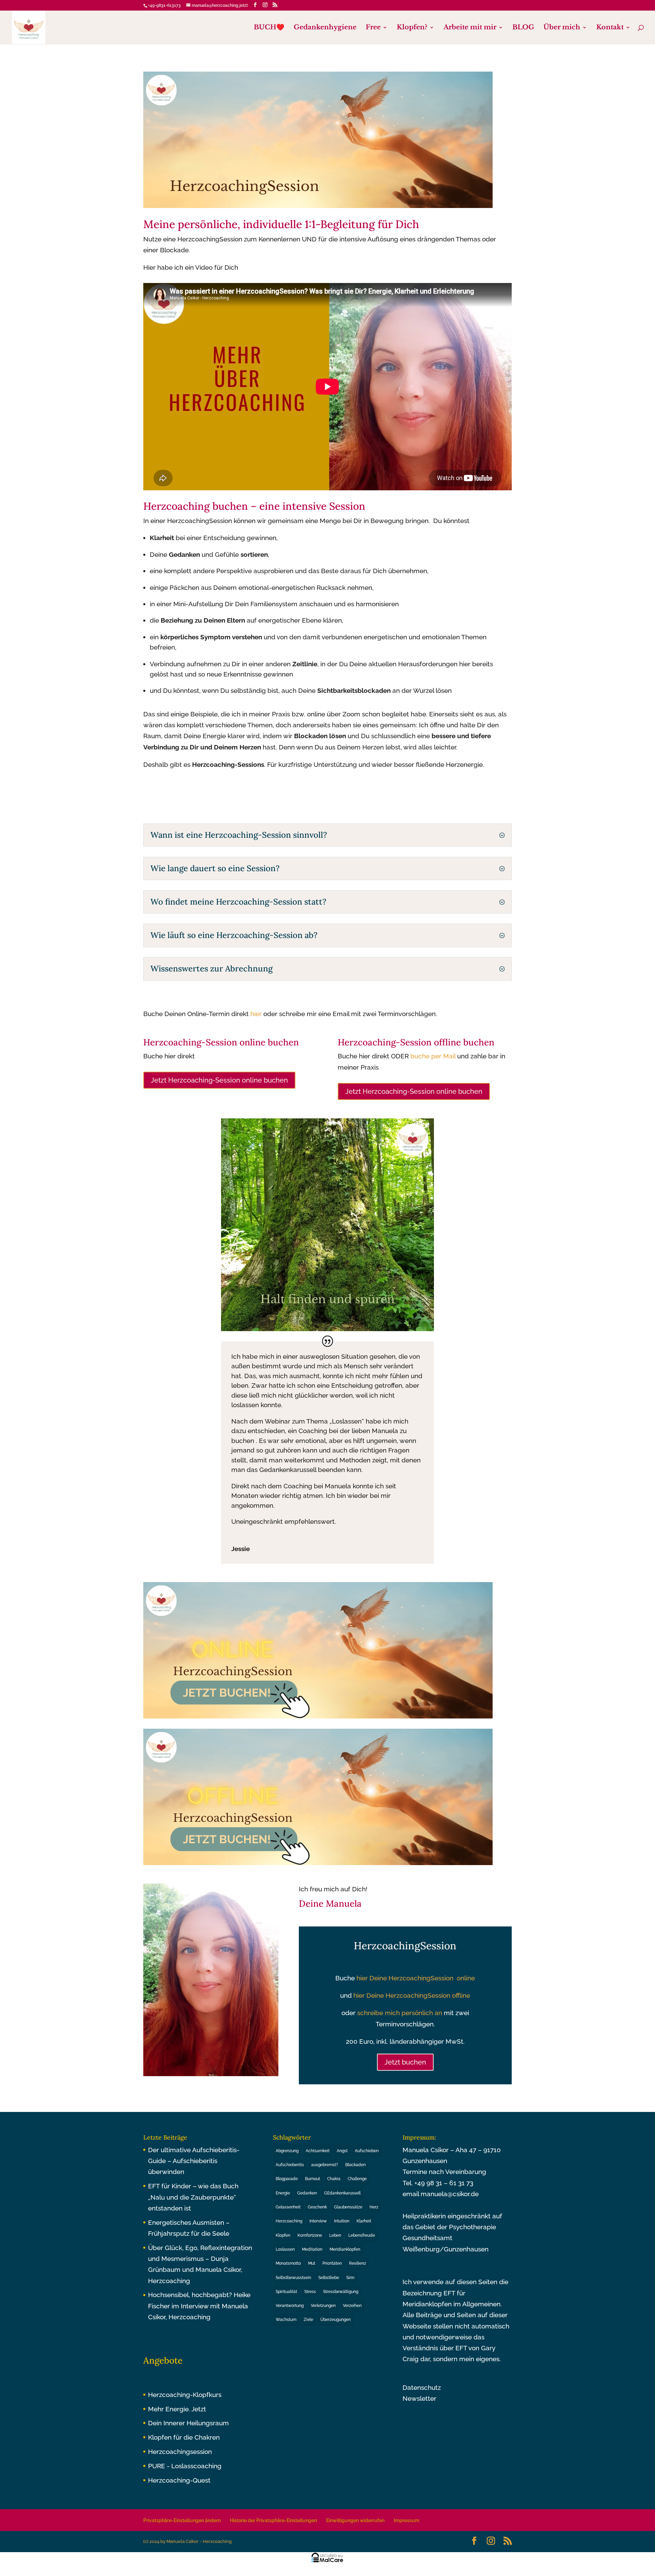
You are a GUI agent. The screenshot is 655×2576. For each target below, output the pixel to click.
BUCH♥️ (269, 28)
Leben (335, 2235)
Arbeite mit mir (470, 28)
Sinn (350, 2278)
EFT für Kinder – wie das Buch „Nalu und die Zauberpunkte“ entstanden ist (193, 2197)
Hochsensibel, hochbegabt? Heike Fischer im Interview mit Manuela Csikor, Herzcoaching (199, 2306)
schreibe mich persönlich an (400, 2013)
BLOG (523, 28)
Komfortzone (310, 2235)
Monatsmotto (288, 2263)
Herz (374, 2207)
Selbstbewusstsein (293, 2278)
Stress (310, 2292)
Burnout (312, 2179)
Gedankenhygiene (325, 28)
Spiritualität (286, 2292)
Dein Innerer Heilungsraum (188, 2423)
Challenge (357, 2179)
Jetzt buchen (405, 2062)
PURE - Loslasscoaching (185, 2466)
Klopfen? (412, 28)
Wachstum (286, 2320)
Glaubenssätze (348, 2207)
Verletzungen (323, 2306)
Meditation (312, 2249)
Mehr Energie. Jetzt (177, 2409)
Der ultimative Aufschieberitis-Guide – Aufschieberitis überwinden (194, 2161)
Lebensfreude (362, 2235)
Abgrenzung (287, 2151)
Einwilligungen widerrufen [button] (355, 2520)
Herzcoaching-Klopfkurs (185, 2395)
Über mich (562, 28)
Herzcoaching (289, 2221)
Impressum (406, 2520)
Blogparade (287, 2179)
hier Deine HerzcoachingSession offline (412, 1995)
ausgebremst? (325, 2165)
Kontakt (610, 28)
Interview (318, 2221)
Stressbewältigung (341, 2292)
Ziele (308, 2320)
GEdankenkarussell (342, 2193)
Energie (283, 2193)
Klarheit (364, 2221)
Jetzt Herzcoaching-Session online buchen (219, 1080)
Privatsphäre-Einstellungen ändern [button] (182, 2520)
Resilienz (358, 2263)
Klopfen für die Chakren (184, 2437)
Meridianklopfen (345, 2249)
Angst (342, 2151)
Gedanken (307, 2193)
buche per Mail (433, 1056)
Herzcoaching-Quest (179, 2480)
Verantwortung (290, 2306)
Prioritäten (332, 2263)
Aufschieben (367, 2151)
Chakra (334, 2179)
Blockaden (355, 2165)
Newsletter (419, 2398)
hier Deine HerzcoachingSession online (416, 1978)
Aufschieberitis (290, 2165)
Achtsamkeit (318, 2151)
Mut (312, 2263)
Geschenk (317, 2207)
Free (373, 28)
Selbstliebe (329, 2278)
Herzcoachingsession (180, 2452)
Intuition (342, 2221)
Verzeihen (352, 2306)
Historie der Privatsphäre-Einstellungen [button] (273, 2520)
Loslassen (285, 2249)
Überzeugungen (336, 2320)
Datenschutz (422, 2387)
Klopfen (283, 2235)
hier (256, 1014)
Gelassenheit (288, 2207)
